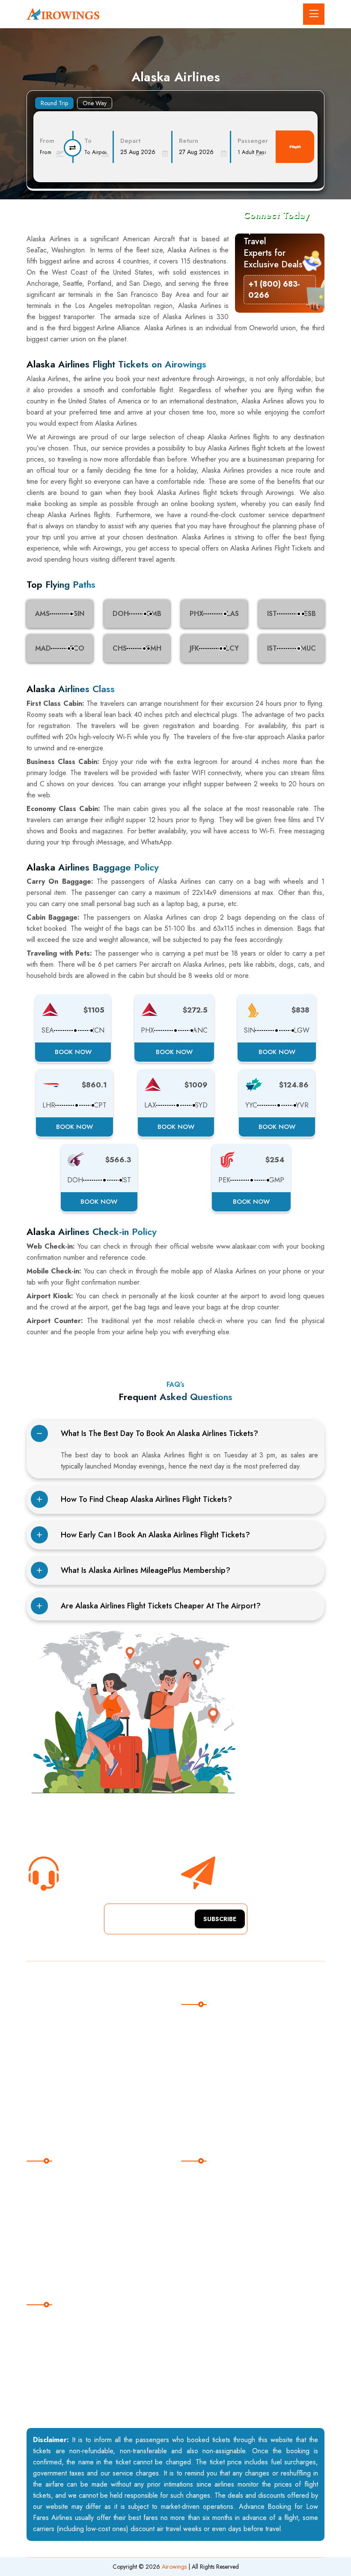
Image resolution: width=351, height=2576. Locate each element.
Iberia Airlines (57, 2265)
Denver (202, 2265)
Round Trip (54, 103)
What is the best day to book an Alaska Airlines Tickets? (159, 1433)
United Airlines (58, 2195)
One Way (95, 103)
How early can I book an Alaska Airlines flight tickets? (155, 1535)
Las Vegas (207, 2248)
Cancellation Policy (219, 2074)
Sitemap (203, 2056)
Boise (200, 2195)
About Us (205, 2021)
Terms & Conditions (220, 2109)
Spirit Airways (57, 2213)
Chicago (204, 2213)
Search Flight (295, 147)
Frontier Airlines (60, 2230)
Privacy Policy (212, 2091)
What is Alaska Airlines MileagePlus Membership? (146, 1570)
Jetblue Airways (59, 2248)
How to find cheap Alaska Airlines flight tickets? (146, 1499)
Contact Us (207, 2039)
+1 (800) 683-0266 (98, 1881)
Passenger (253, 141)
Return (189, 141)
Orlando (204, 2230)
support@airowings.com (71, 2339)
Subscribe (220, 1919)
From (47, 141)
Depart (130, 141)
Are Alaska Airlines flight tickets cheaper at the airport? (161, 1606)
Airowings (174, 2567)
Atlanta (202, 2178)
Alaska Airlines (58, 2178)
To (88, 141)
